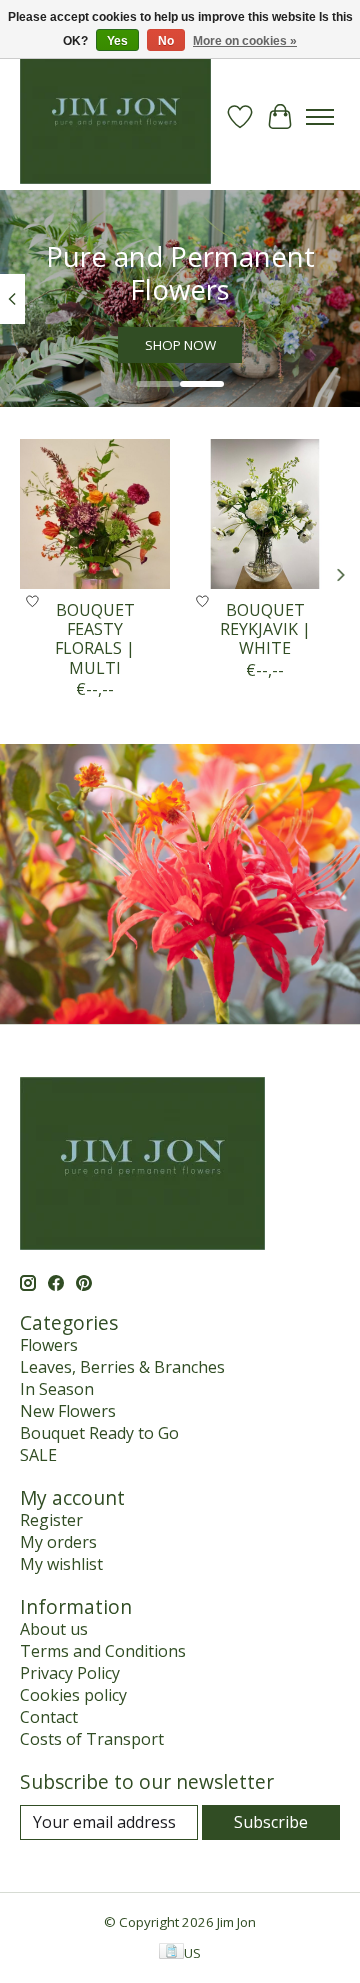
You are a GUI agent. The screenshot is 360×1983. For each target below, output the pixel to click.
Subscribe (271, 1822)
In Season (57, 1389)
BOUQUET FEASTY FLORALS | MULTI (95, 639)
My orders (58, 1542)
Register (51, 1520)
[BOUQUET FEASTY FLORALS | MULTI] (95, 514)
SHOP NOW (180, 346)
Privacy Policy (70, 1673)
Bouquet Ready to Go (99, 1433)
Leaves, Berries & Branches (122, 1367)
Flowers (49, 1345)
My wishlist (61, 1564)
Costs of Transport (92, 1739)
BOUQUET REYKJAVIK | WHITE (265, 629)
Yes (117, 41)
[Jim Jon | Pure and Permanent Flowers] (115, 116)
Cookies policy (73, 1695)
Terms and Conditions (103, 1651)
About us (54, 1629)
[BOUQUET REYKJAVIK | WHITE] (265, 514)
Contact (49, 1717)
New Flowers (68, 1411)
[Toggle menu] (320, 117)
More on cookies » (245, 41)
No (166, 41)
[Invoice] (171, 1953)
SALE (38, 1455)
